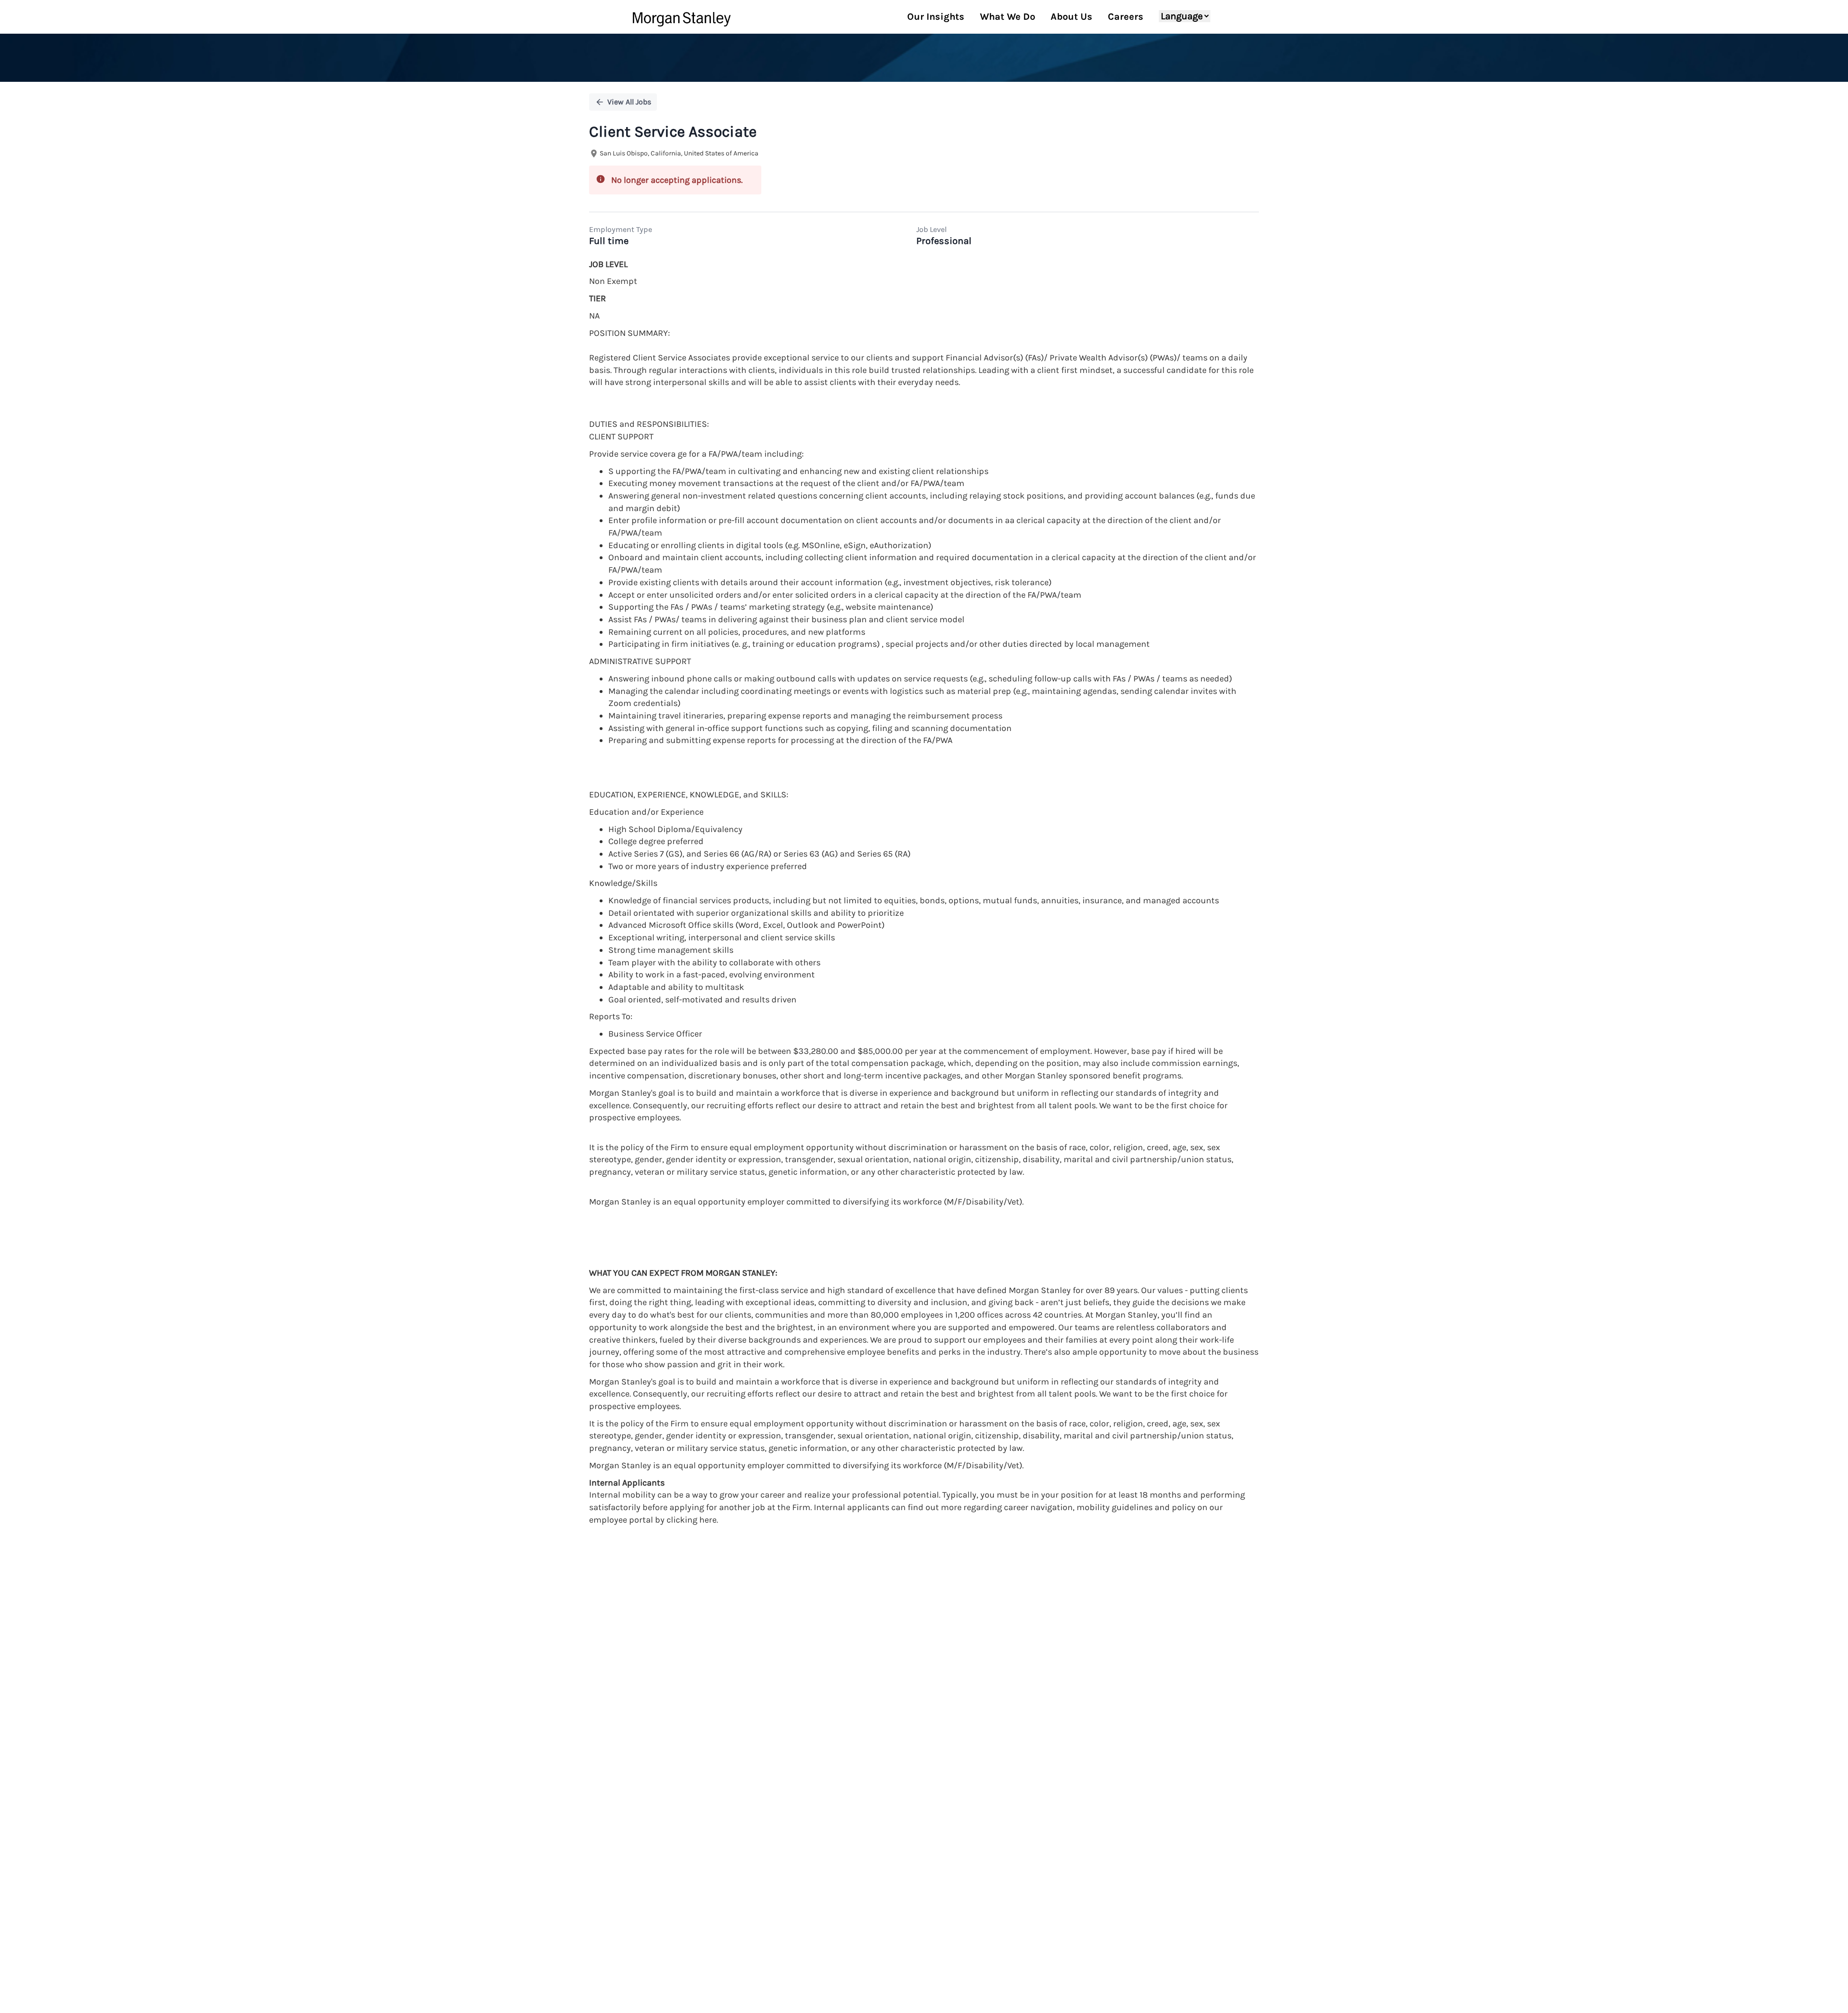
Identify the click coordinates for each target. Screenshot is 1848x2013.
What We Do (1007, 17)
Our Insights (936, 17)
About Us (1072, 17)
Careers (1126, 17)
